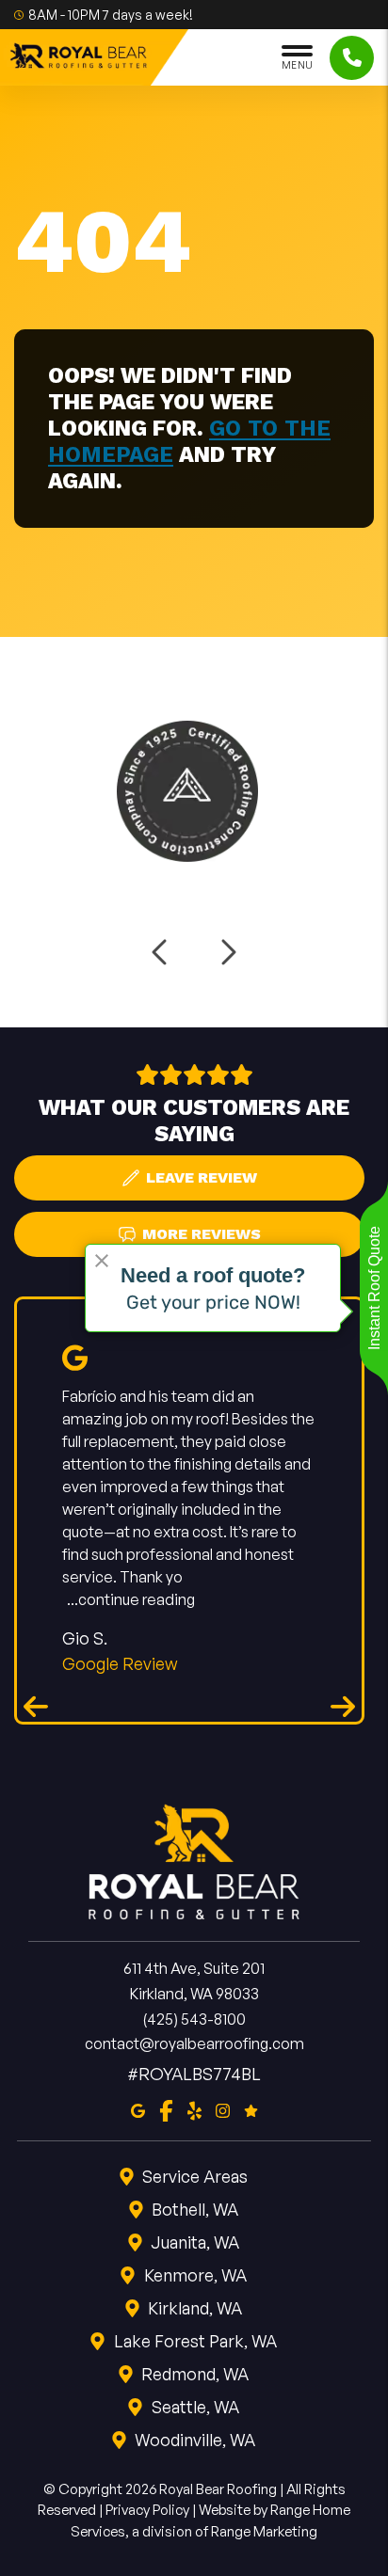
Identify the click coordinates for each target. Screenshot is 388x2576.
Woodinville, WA (195, 2440)
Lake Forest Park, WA (195, 2341)
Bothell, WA (195, 2209)
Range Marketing (264, 2531)
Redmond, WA (195, 2374)
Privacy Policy (147, 2510)
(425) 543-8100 (194, 2019)
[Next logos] (227, 952)
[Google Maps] (138, 2109)
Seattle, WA (195, 2407)
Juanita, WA (195, 2242)
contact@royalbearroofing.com (194, 2043)
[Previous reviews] (36, 1706)
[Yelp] (194, 2109)
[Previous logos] (161, 952)
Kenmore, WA (195, 2275)
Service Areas (195, 2176)
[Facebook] (166, 2109)
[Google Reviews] (251, 2109)
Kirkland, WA (195, 2308)
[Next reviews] (343, 1706)
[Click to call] (352, 58)
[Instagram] (223, 2109)
